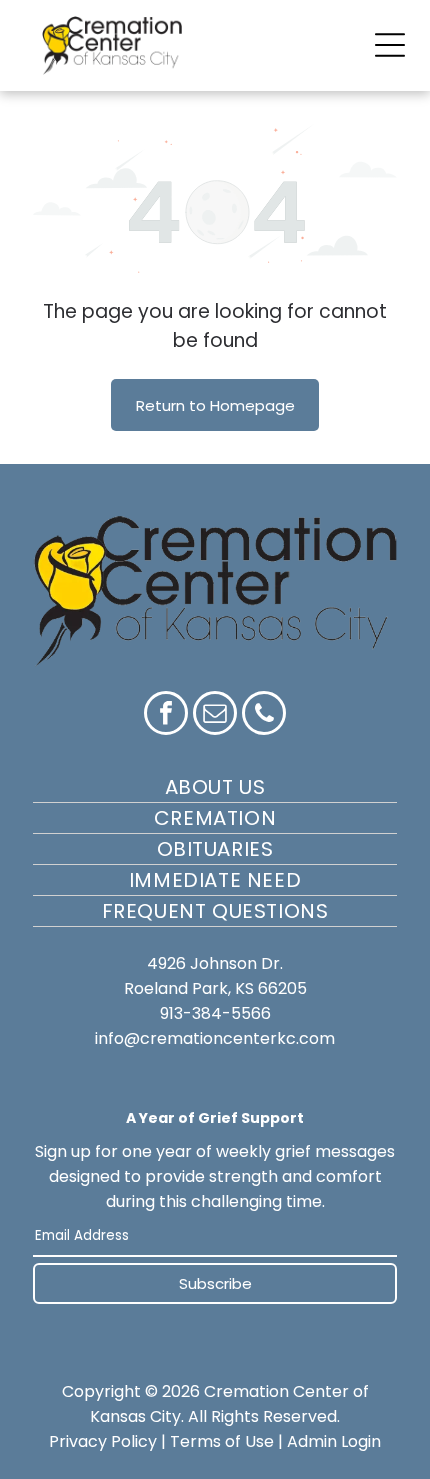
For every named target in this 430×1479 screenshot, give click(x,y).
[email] (215, 715)
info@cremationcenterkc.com (215, 1038)
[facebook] (166, 715)
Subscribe (215, 1283)
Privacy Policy (103, 1441)
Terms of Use (222, 1441)
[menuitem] (215, 787)
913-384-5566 (215, 1013)
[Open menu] (390, 45)
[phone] (264, 715)
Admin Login (334, 1441)
